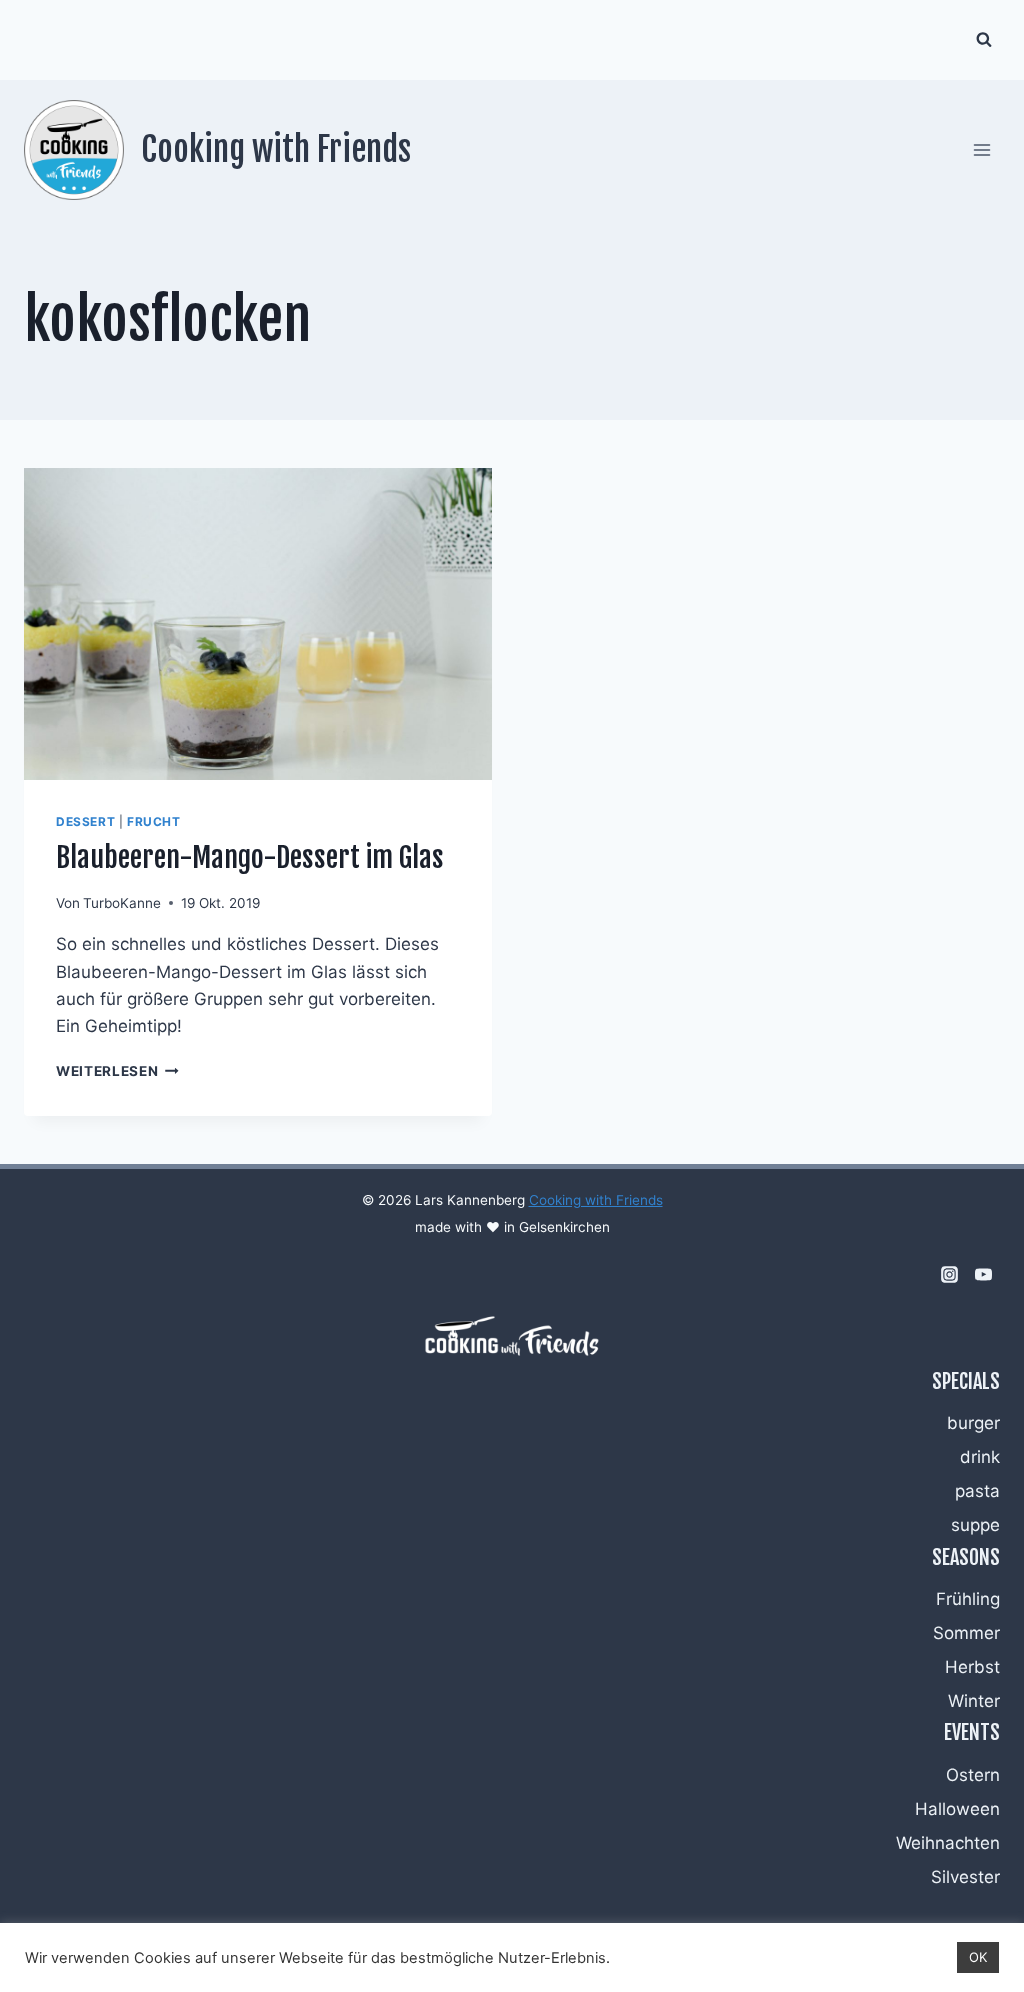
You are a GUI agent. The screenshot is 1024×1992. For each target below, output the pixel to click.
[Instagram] (949, 1275)
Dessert (85, 821)
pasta (977, 1491)
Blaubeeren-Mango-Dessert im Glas (250, 857)
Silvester (965, 1877)
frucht (154, 821)
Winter (974, 1701)
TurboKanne (122, 903)
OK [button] (978, 1957)
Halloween (957, 1809)
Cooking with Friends (596, 1200)
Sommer (966, 1633)
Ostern (973, 1775)
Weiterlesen (117, 1071)
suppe (975, 1525)
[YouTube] (983, 1275)
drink (980, 1457)
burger (973, 1423)
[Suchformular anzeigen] (984, 40)
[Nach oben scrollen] (976, 1759)
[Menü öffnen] (981, 149)
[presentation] (258, 624)
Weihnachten (948, 1843)
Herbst (972, 1667)
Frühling (968, 1599)
